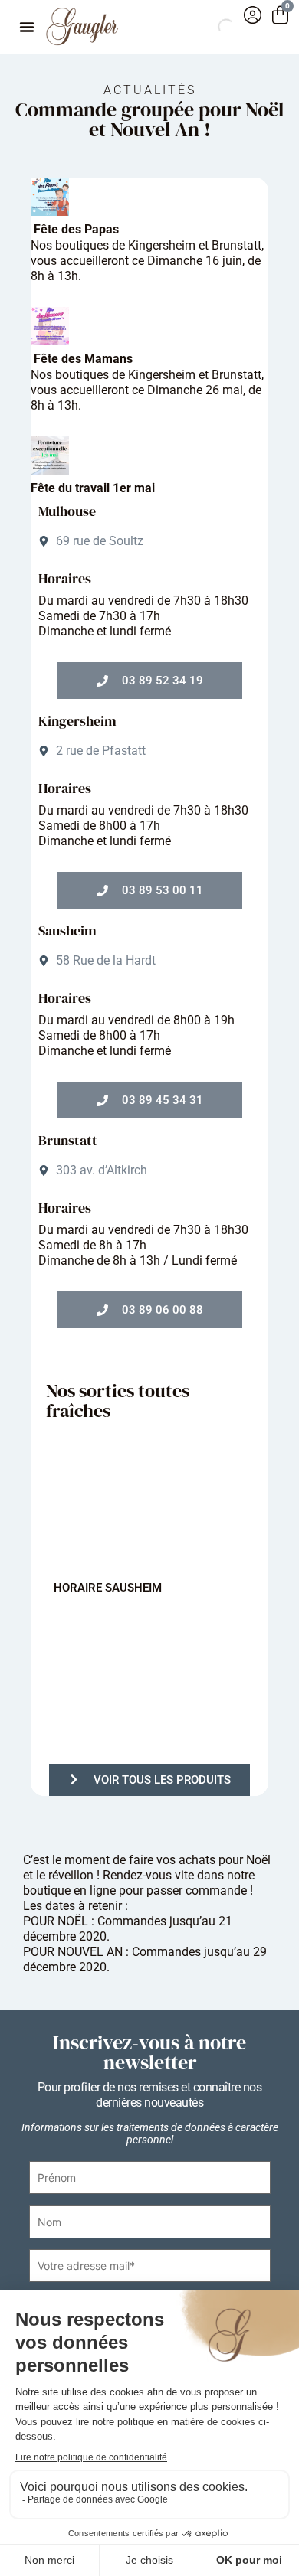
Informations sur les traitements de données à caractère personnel (150, 2134)
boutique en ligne (69, 1890)
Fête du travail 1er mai (93, 488)
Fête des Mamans (83, 359)
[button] (27, 27)
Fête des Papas (76, 229)
